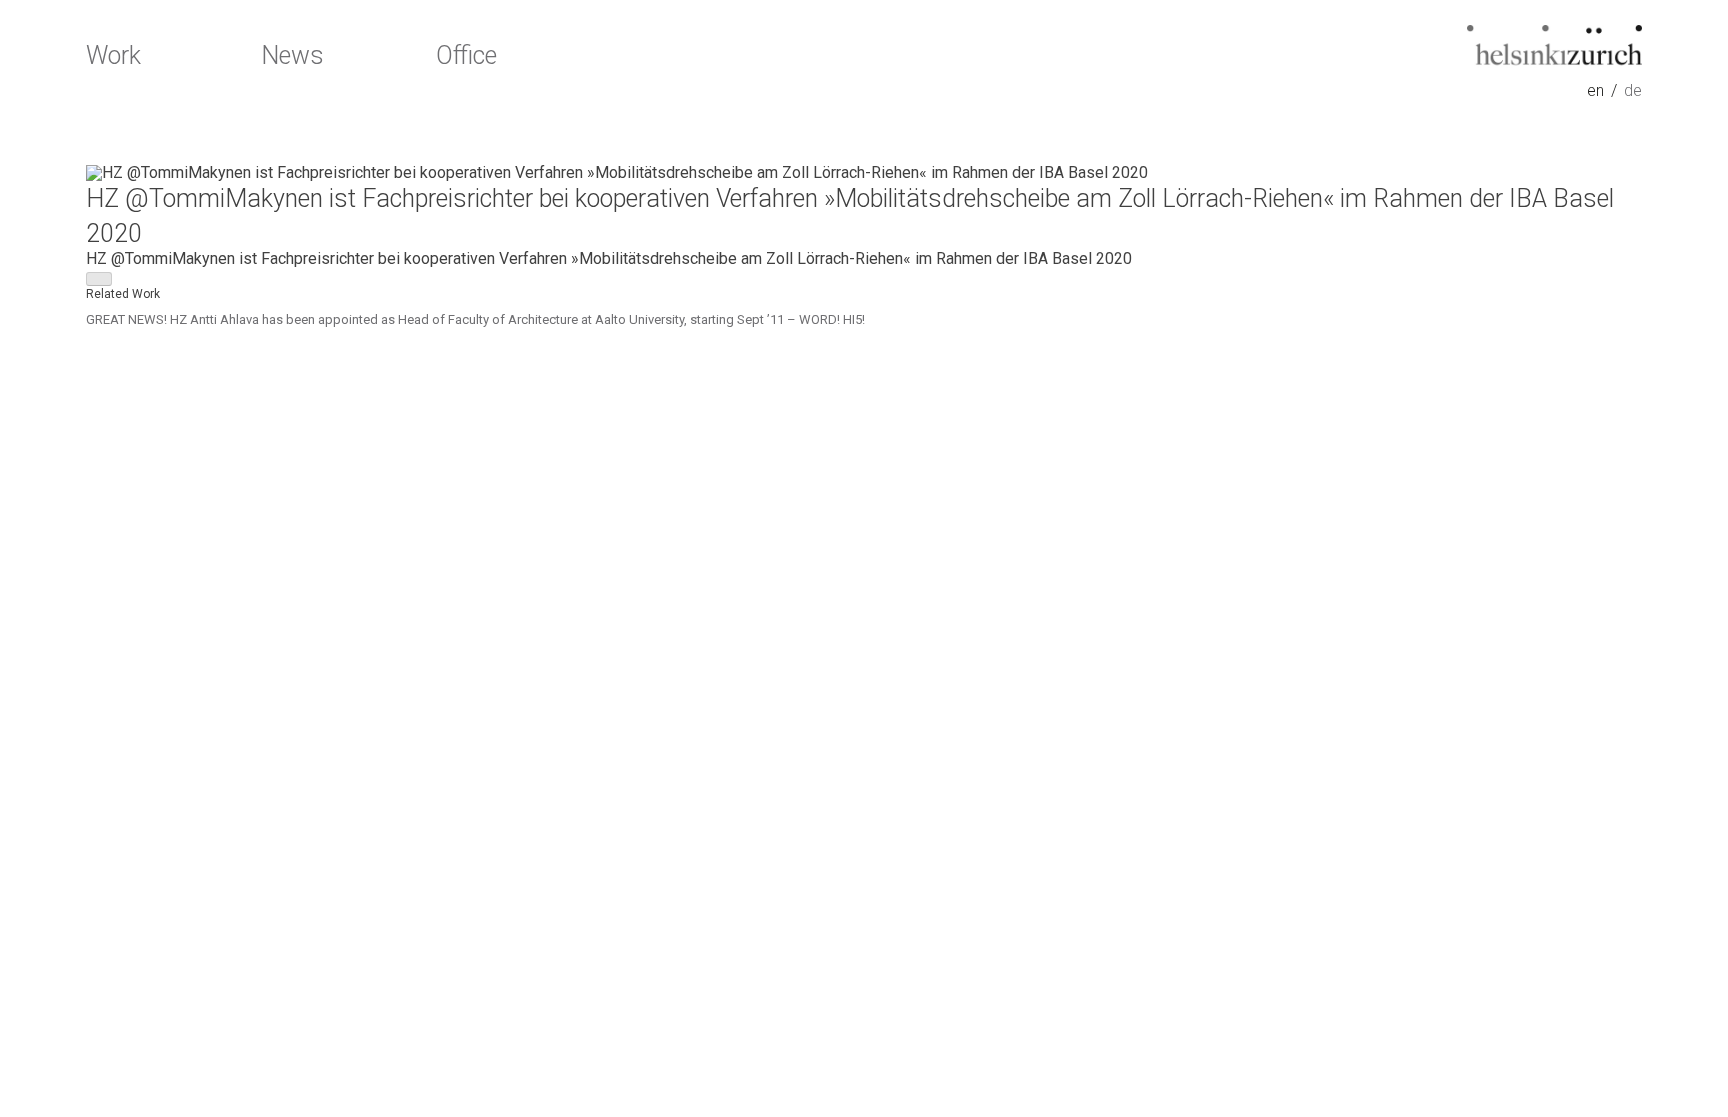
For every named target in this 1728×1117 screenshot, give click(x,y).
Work (113, 56)
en (1595, 91)
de (1633, 91)
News (292, 56)
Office (466, 56)
